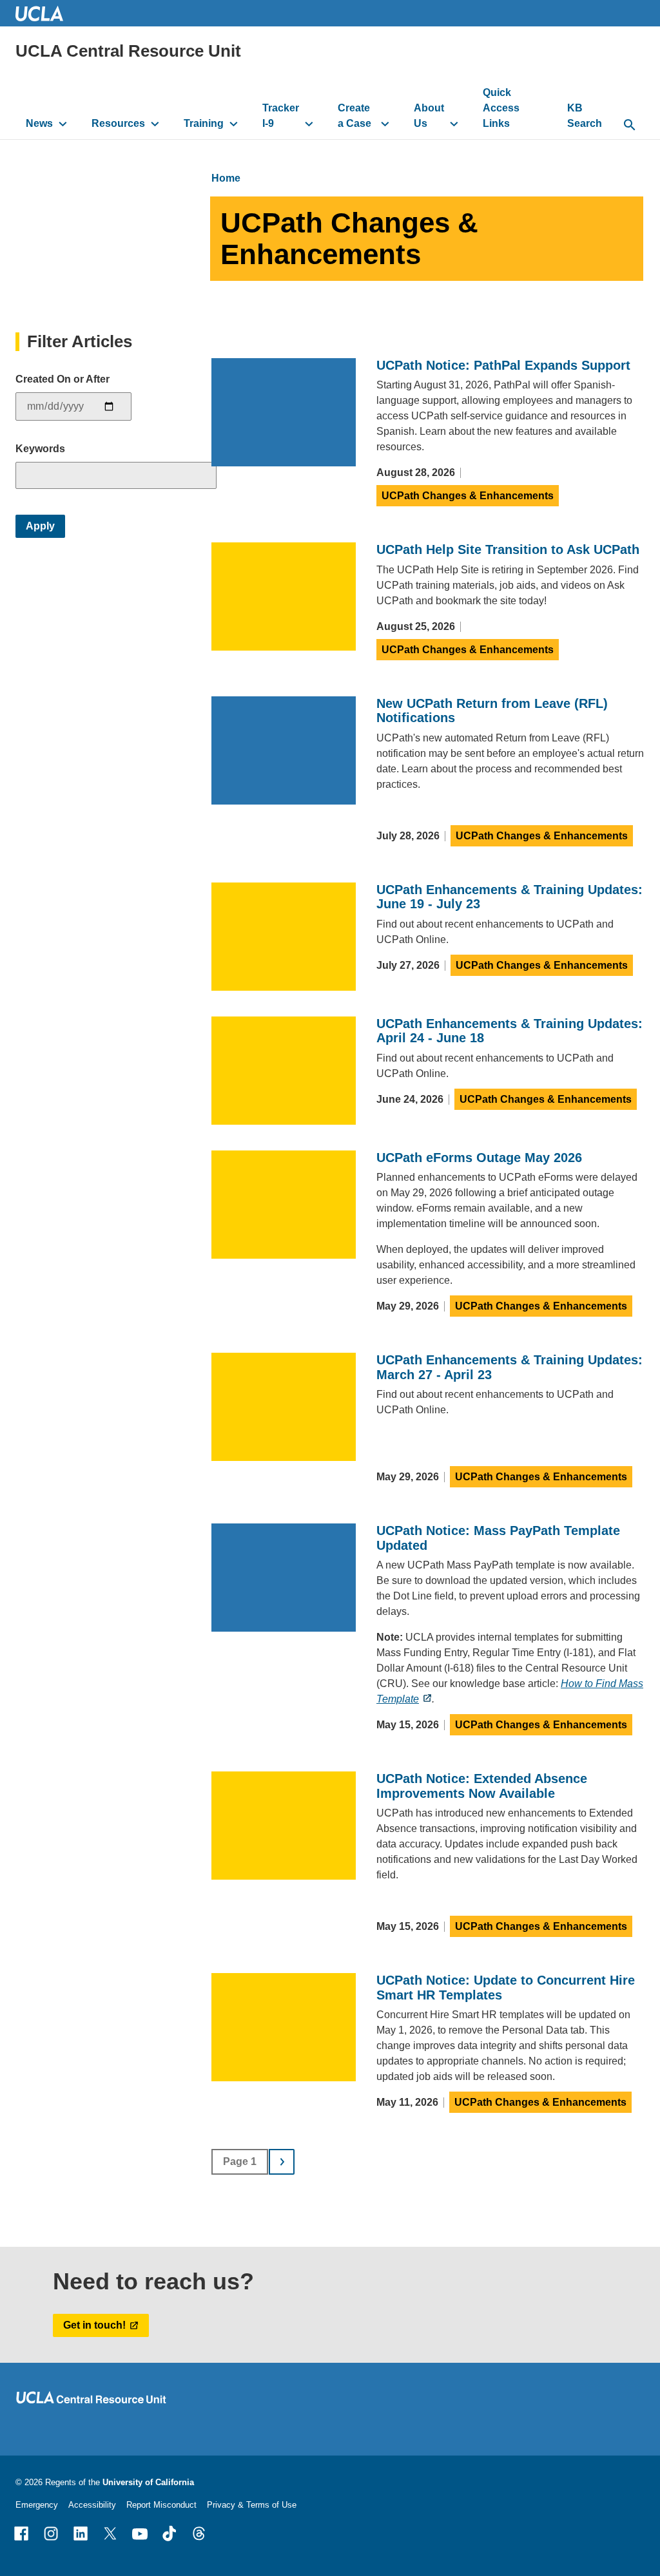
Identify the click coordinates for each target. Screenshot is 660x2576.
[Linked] (81, 2533)
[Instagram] (51, 2533)
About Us (429, 116)
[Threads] (199, 2533)
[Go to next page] (282, 2162)
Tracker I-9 (281, 116)
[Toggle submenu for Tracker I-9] (309, 124)
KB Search (585, 116)
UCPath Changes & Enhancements (468, 496)
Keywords (40, 449)
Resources (118, 123)
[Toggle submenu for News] (63, 124)
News (39, 123)
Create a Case (354, 116)
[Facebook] (21, 2533)
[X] (110, 2533)
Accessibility (92, 2505)
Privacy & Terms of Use (252, 2505)
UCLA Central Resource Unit (128, 51)
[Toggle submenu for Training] (234, 124)
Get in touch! (94, 2325)
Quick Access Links (501, 108)
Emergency (37, 2505)
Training (204, 123)
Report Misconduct (161, 2505)
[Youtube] (140, 2533)
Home (226, 178)
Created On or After (63, 379)
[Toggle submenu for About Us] (454, 124)
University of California (148, 2482)
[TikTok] (170, 2533)
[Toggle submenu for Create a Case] (385, 124)
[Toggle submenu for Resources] (155, 124)
